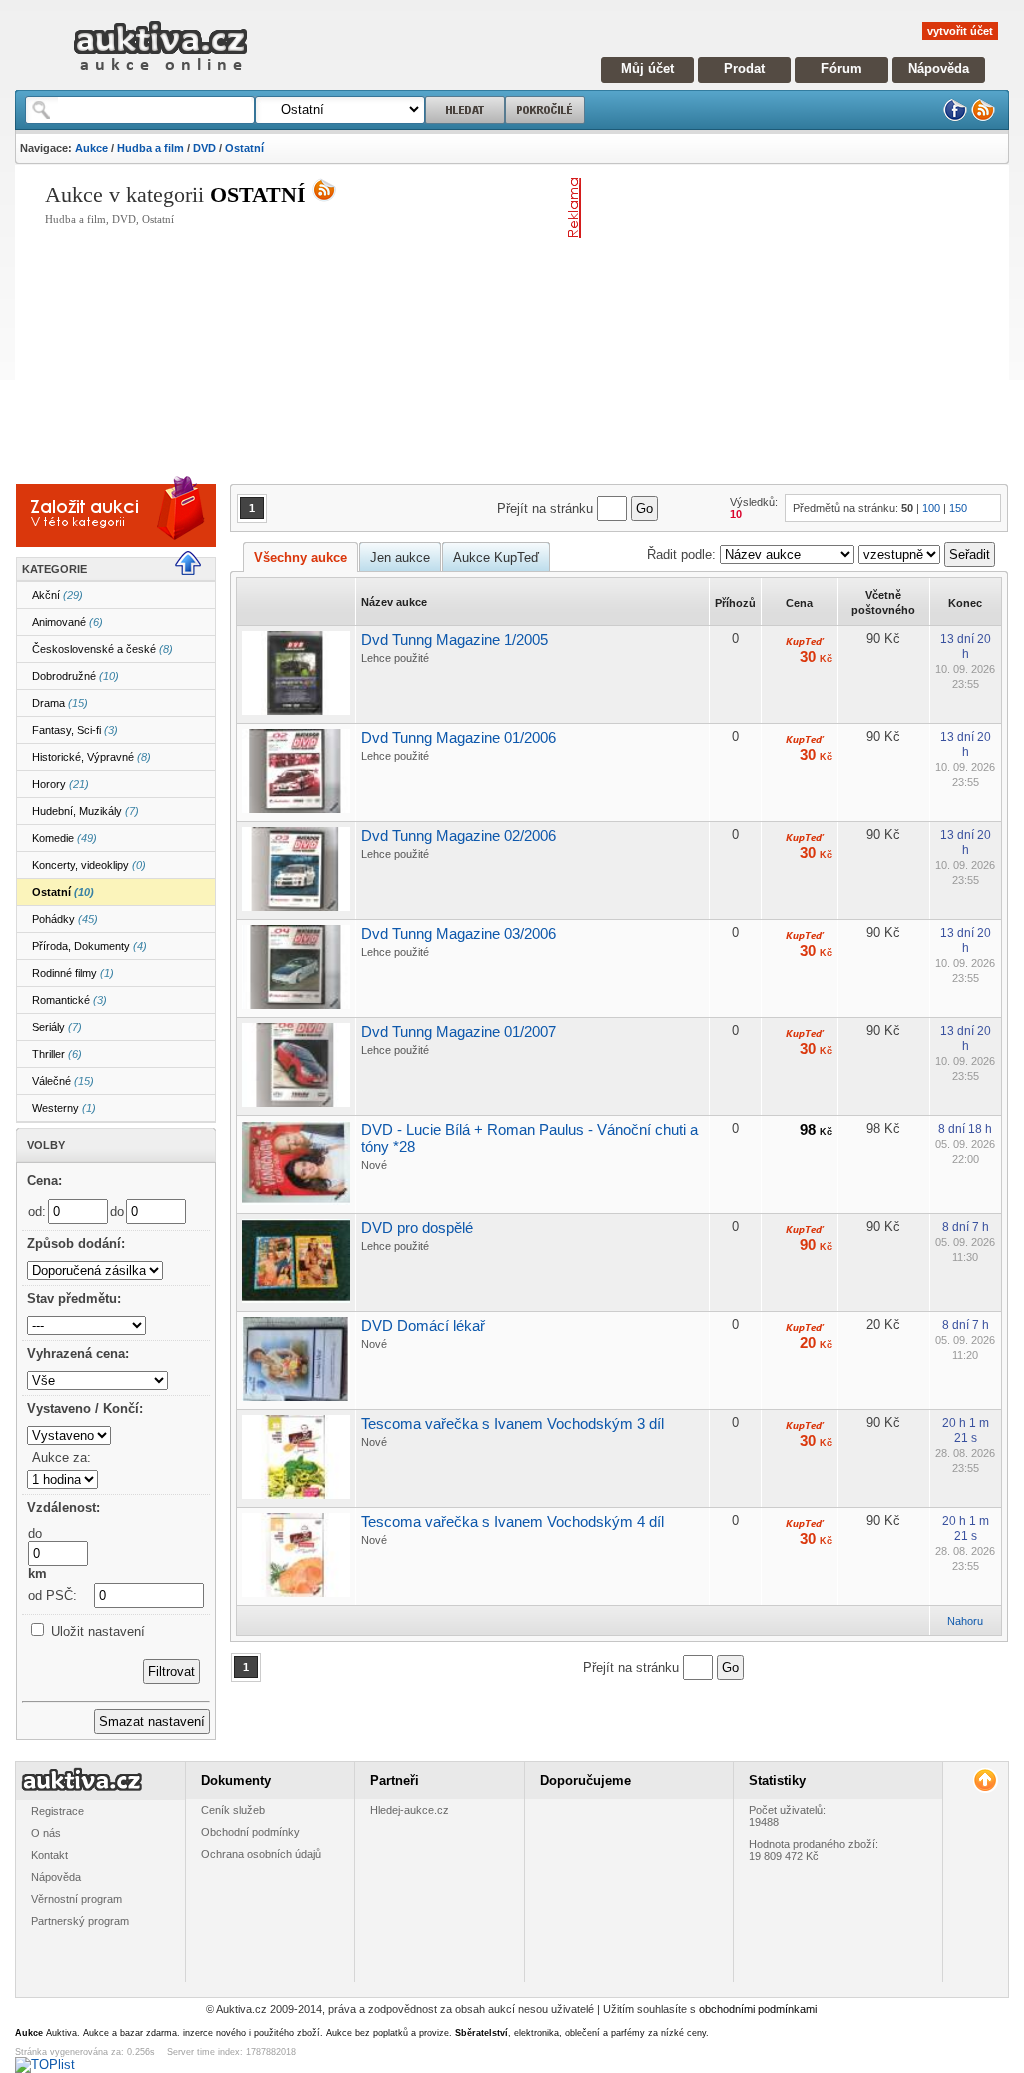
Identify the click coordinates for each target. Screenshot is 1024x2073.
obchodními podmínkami (758, 2009)
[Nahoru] (984, 1780)
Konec (965, 603)
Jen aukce (400, 557)
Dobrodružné (75, 676)
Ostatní (244, 148)
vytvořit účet (960, 31)
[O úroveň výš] (196, 571)
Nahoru (965, 1621)
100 (931, 508)
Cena (799, 603)
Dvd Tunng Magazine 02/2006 (458, 835)
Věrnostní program (76, 1899)
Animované (67, 622)
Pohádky (65, 919)
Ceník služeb (233, 1810)
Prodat (744, 68)
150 (958, 508)
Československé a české (102, 649)
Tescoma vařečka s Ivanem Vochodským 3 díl (512, 1423)
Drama (60, 703)
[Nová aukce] (86, 529)
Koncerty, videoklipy (89, 865)
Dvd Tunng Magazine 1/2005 (454, 639)
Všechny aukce (300, 557)
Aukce (91, 148)
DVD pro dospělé (417, 1227)
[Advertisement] (806, 318)
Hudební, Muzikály (85, 811)
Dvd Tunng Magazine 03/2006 (458, 933)
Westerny (64, 1108)
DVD (204, 148)
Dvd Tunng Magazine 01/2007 (458, 1031)
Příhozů (735, 603)
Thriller (57, 1054)
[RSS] (983, 117)
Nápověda (938, 68)
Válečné (63, 1081)
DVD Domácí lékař (423, 1325)
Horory (60, 784)
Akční (57, 595)
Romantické (69, 1000)
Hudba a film (150, 148)
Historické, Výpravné (91, 757)
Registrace (57, 1811)
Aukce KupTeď (496, 557)
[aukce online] (160, 75)
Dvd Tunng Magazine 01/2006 (458, 737)
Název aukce (394, 602)
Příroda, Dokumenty (89, 946)
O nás (46, 1833)
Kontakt (49, 1855)
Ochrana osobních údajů (261, 1854)
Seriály (57, 1027)
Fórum (841, 68)
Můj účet (647, 68)
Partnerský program (80, 1921)
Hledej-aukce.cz (409, 1810)
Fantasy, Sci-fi (75, 730)
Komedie (64, 838)
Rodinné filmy (73, 973)
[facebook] (955, 117)
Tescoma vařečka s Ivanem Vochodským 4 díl (512, 1521)
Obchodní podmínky (250, 1832)
